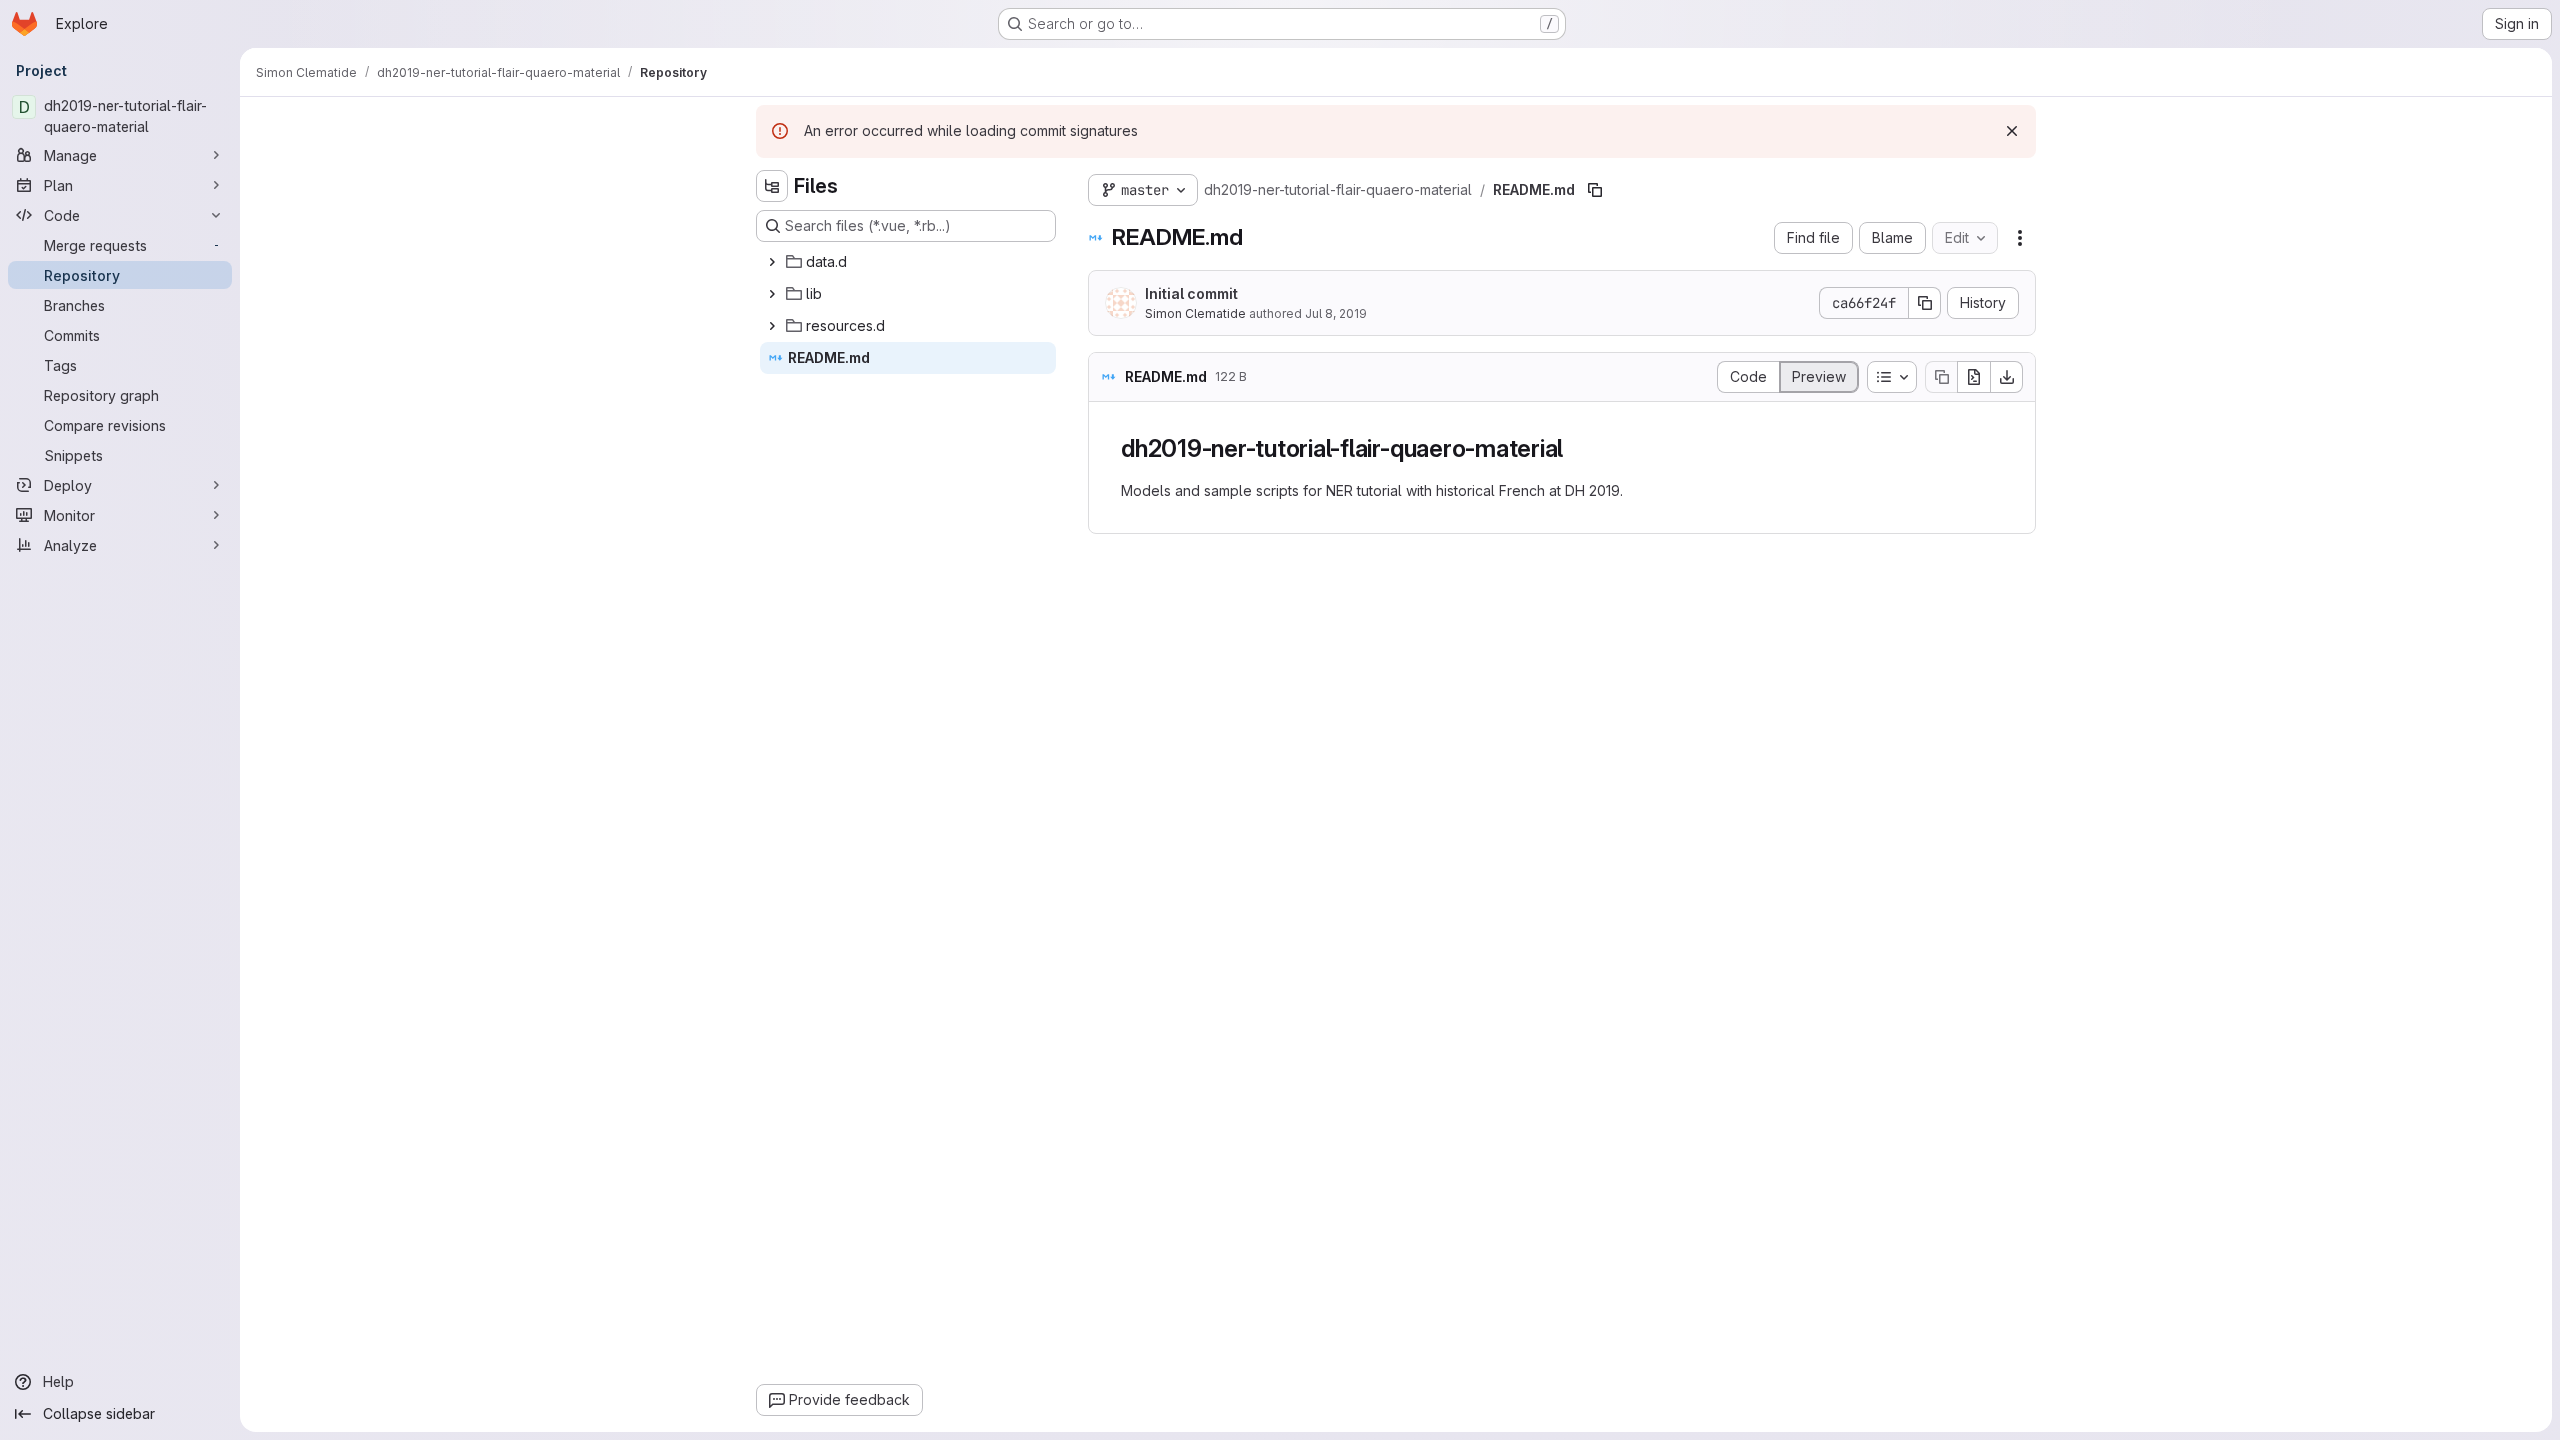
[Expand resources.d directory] (772, 326)
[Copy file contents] (1941, 377)
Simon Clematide (1195, 313)
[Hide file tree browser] (772, 186)
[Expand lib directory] (772, 294)
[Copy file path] (1595, 190)
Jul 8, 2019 (1336, 313)
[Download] (2007, 377)
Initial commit (1191, 293)
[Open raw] (1974, 377)
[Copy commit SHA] (1925, 303)
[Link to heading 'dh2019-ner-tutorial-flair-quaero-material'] (1576, 448)
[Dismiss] (2012, 131)
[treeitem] (908, 262)
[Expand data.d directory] (772, 262)
